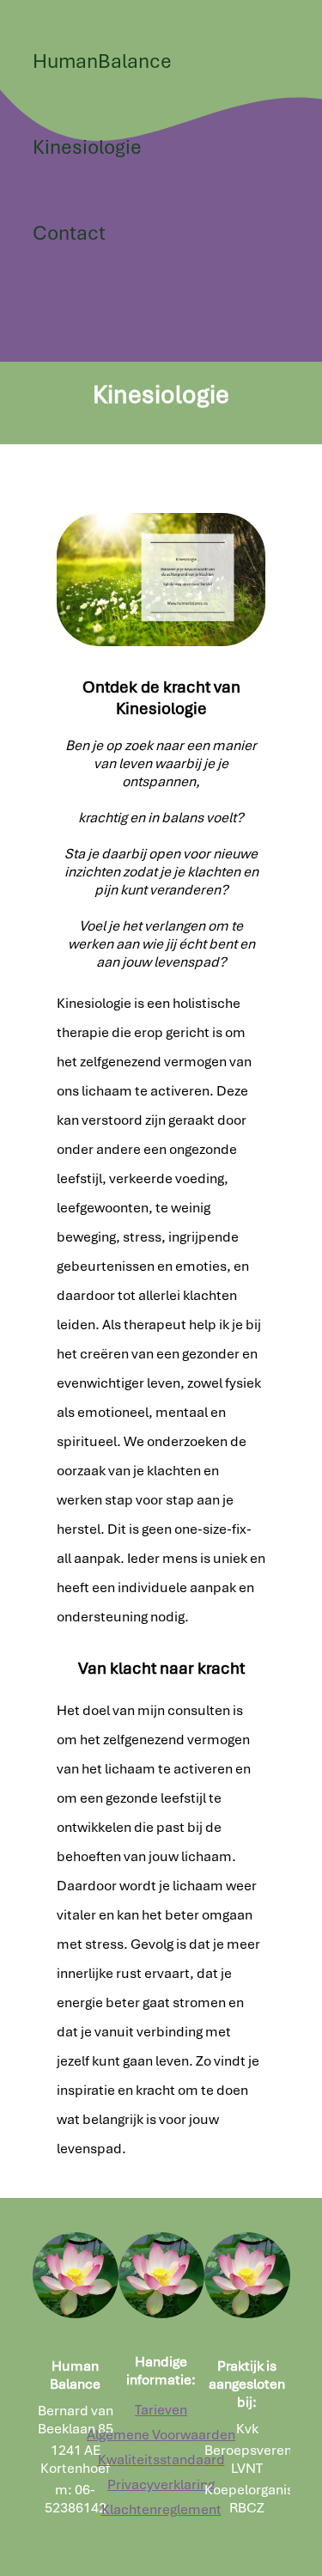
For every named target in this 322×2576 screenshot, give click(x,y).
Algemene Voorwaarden (161, 2435)
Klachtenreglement (161, 2509)
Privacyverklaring (161, 2484)
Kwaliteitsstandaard (161, 2460)
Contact (69, 233)
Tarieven (161, 2410)
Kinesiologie (87, 147)
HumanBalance (102, 61)
